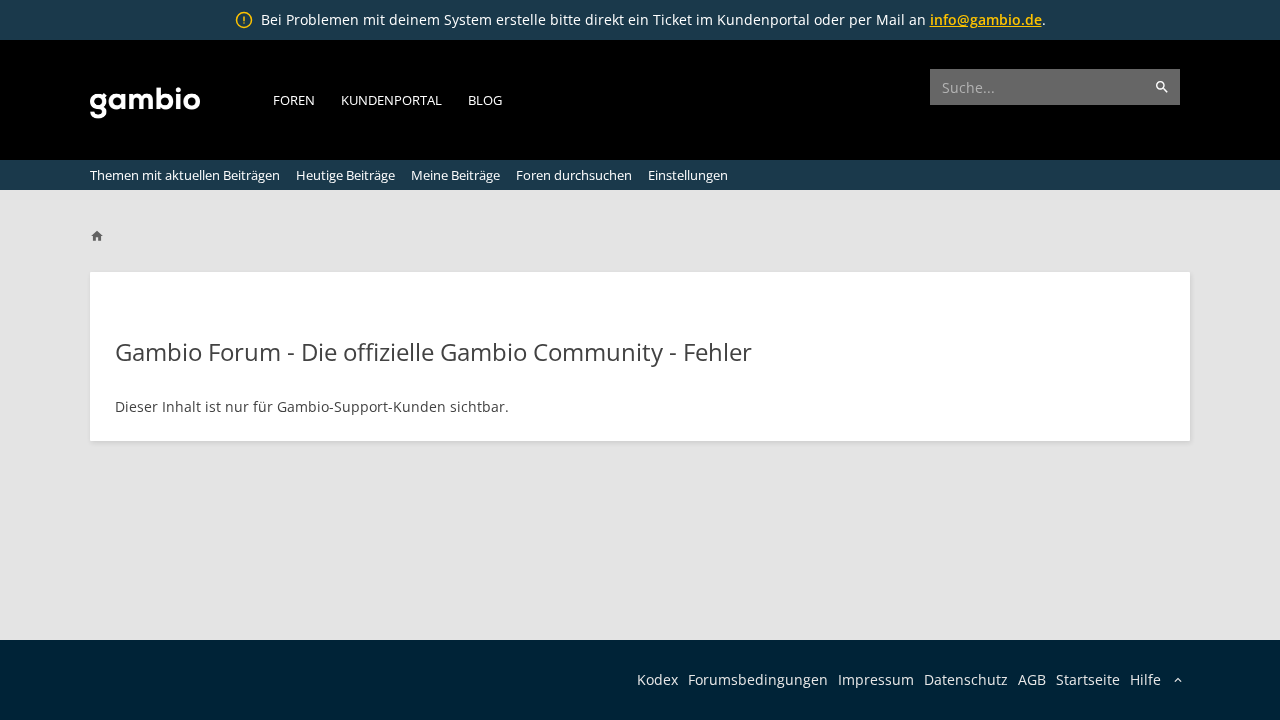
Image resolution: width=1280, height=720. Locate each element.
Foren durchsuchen (574, 175)
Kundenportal (391, 100)
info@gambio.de (986, 19)
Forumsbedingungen (758, 679)
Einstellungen (688, 175)
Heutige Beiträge (345, 175)
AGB (1032, 679)
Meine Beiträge (455, 175)
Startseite (1088, 679)
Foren (294, 100)
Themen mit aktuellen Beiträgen (185, 175)
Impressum (876, 679)
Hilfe (1145, 679)
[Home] (106, 236)
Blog (485, 100)
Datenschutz (966, 679)
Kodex (657, 679)
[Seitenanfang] (1212, 693)
